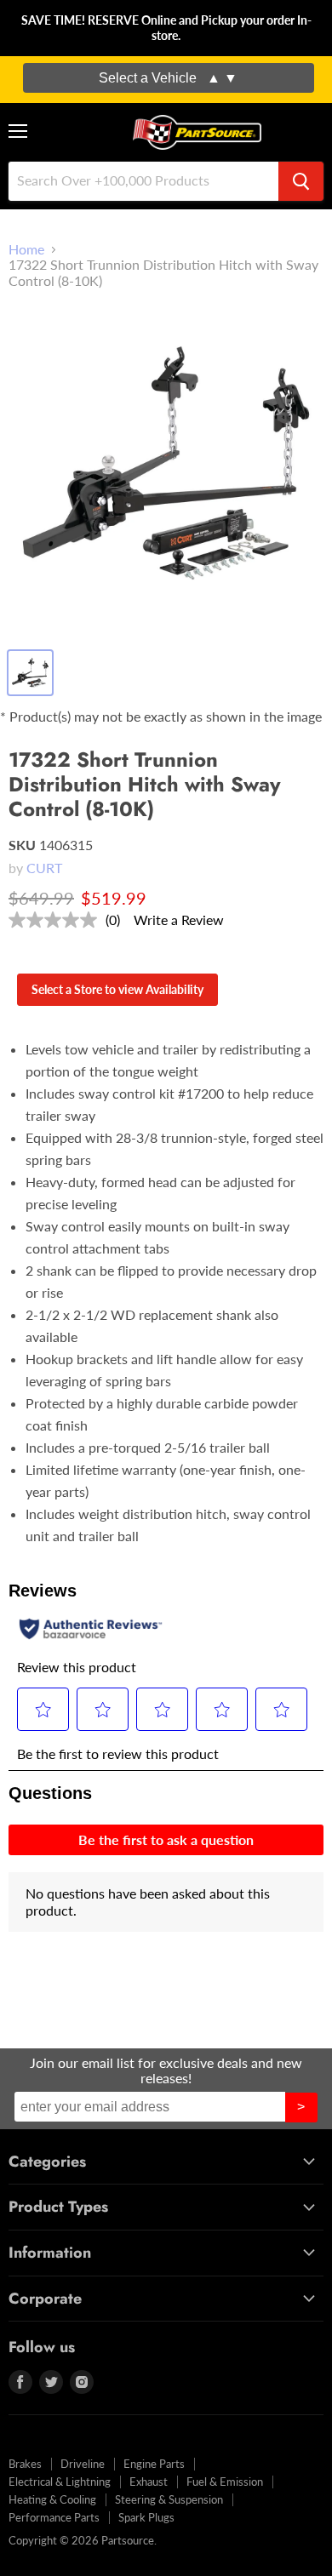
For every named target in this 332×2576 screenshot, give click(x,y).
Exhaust (149, 2482)
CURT (44, 868)
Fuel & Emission (225, 2482)
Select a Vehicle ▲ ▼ (168, 78)
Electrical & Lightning (60, 2482)
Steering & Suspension (169, 2499)
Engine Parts (154, 2464)
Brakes (25, 2464)
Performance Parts (54, 2517)
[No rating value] (57, 920)
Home (26, 249)
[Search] (301, 181)
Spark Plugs (146, 2517)
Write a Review (179, 920)
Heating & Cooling (52, 2499)
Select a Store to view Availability (117, 989)
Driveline (83, 2464)
